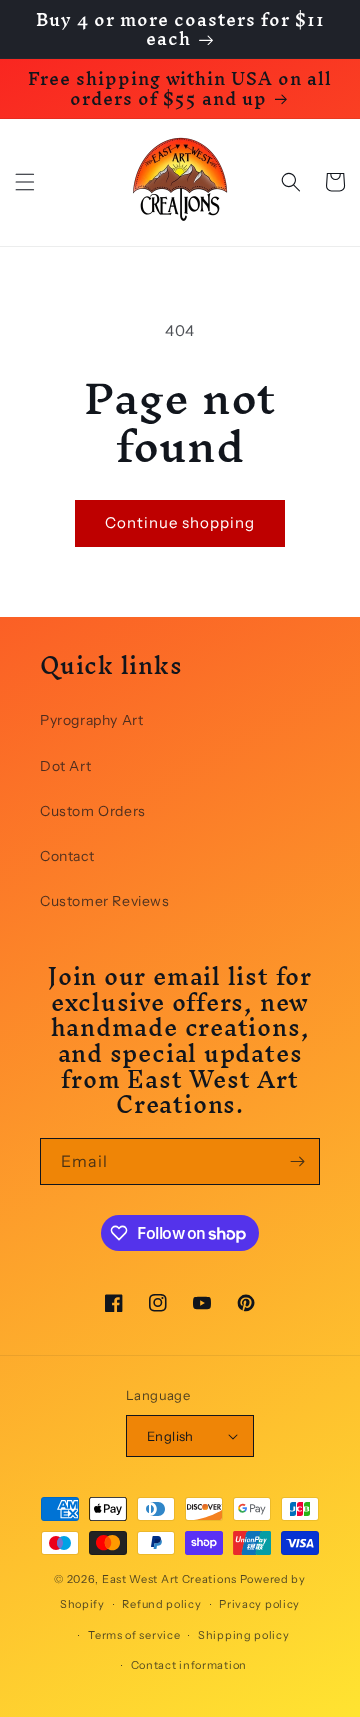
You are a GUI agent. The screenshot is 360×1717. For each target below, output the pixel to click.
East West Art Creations (169, 1579)
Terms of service (134, 1635)
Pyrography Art (91, 720)
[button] (25, 182)
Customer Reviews (105, 901)
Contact (67, 856)
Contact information (189, 1665)
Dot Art (65, 766)
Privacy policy (259, 1604)
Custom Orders (93, 811)
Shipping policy (244, 1635)
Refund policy (161, 1604)
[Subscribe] (297, 1161)
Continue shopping (180, 522)
